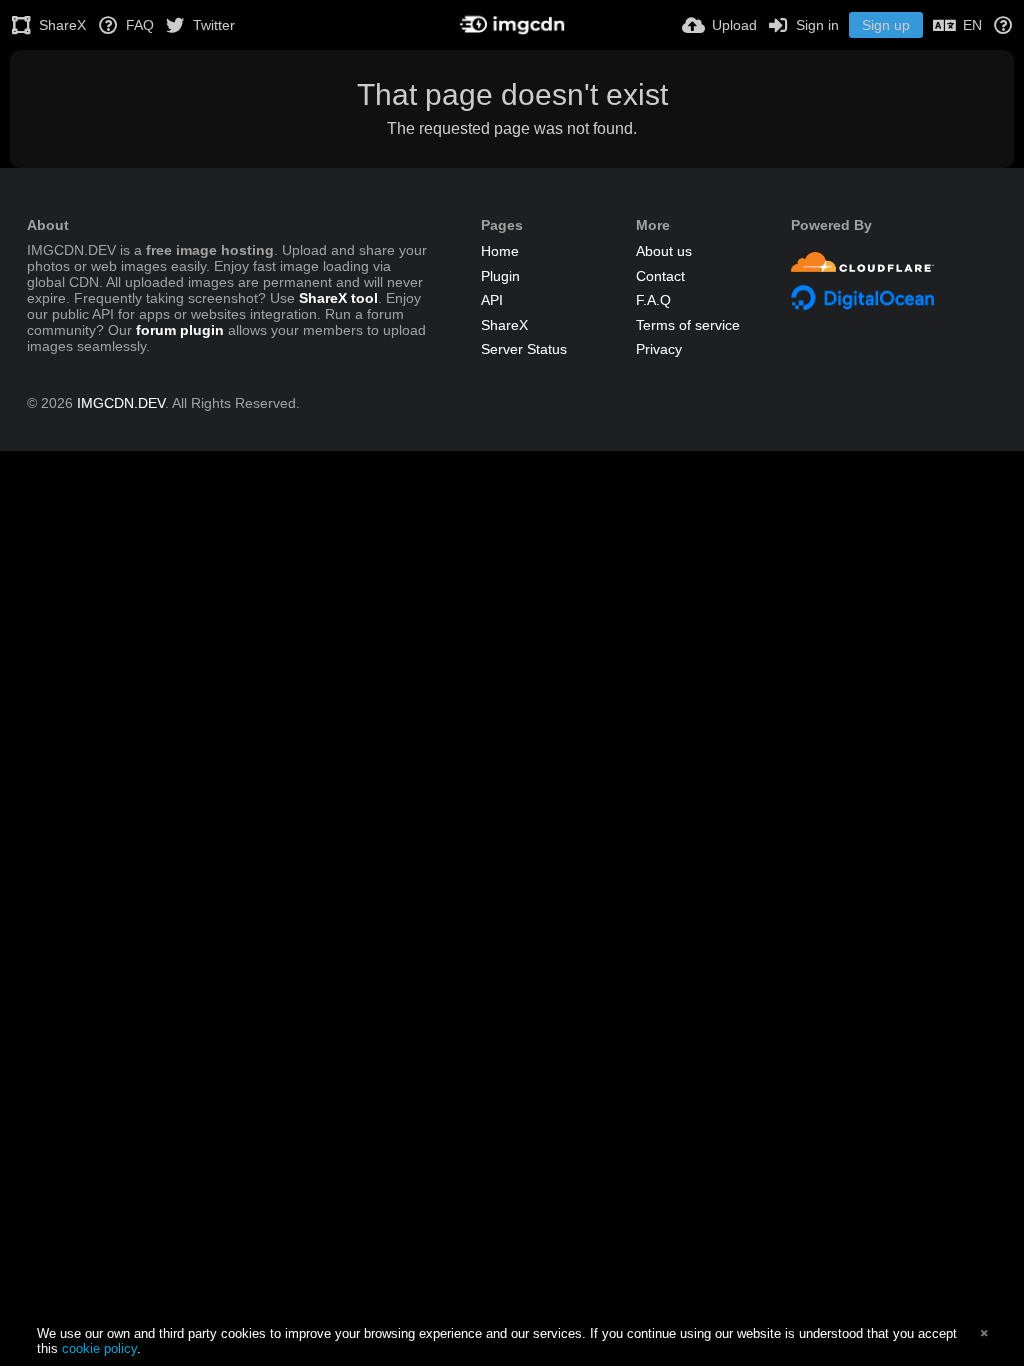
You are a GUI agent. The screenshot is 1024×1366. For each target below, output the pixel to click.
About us (664, 251)
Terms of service (688, 325)
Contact (660, 276)
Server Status (524, 349)
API (492, 300)
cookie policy (99, 1348)
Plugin (500, 276)
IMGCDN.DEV (121, 403)
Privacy (659, 349)
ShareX (504, 325)
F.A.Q (653, 300)
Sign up (886, 25)
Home (500, 251)
